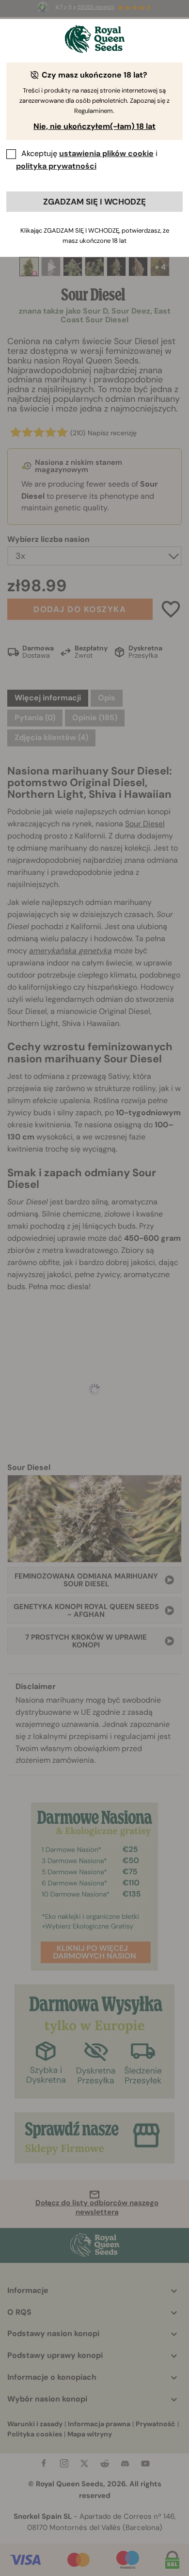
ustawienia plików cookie (106, 153)
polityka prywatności (56, 166)
